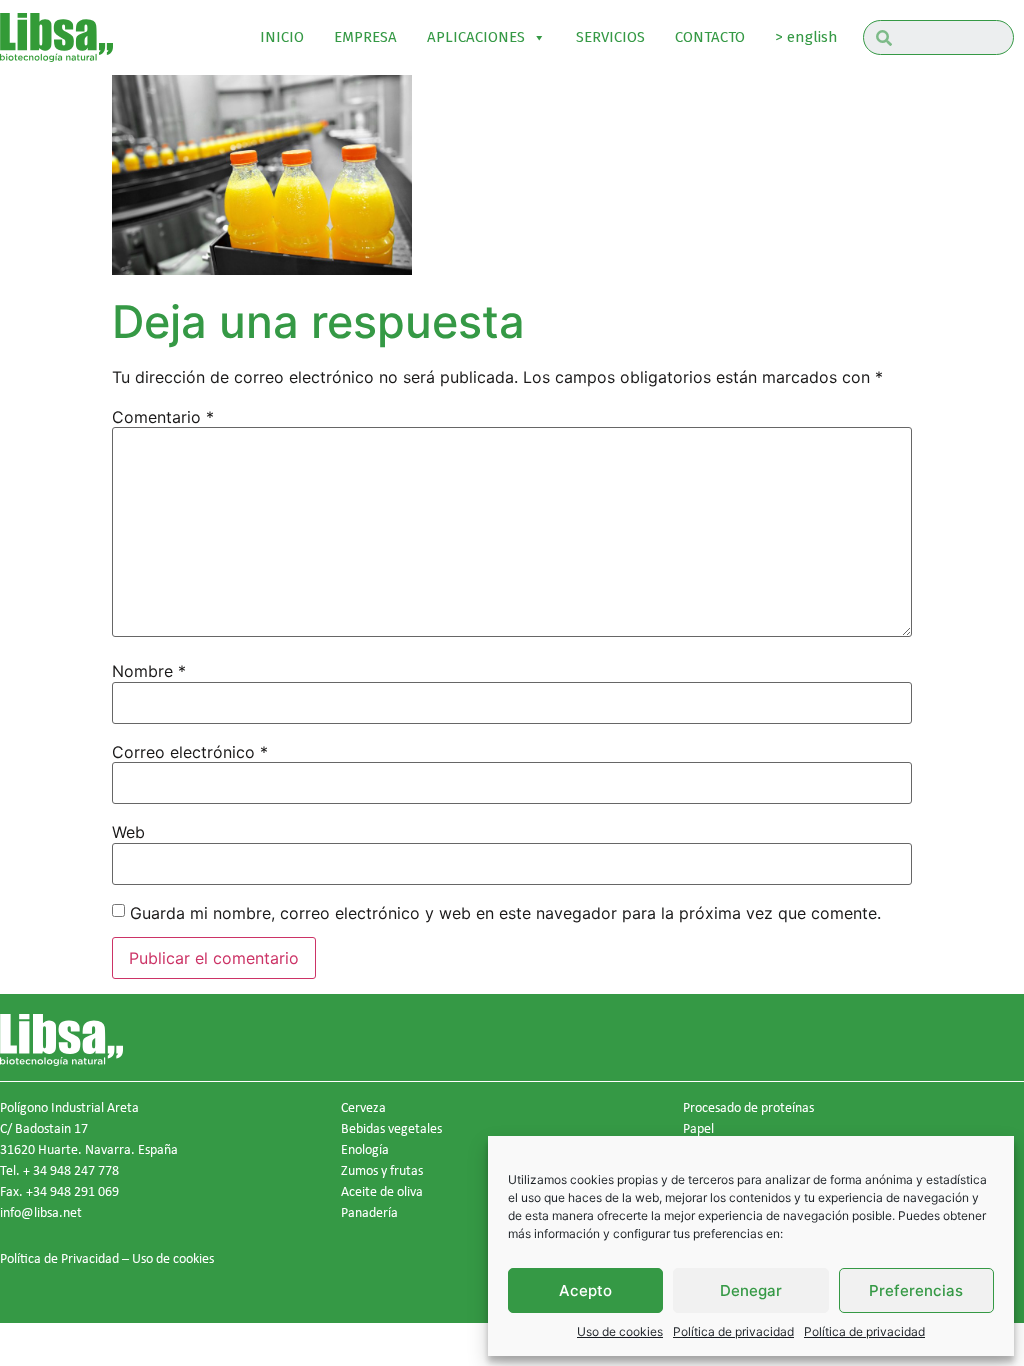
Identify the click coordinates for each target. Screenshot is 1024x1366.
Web (128, 832)
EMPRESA (365, 37)
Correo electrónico (190, 752)
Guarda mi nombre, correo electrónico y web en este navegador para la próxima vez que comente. (505, 913)
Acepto (585, 1290)
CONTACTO (710, 37)
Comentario (163, 417)
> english (806, 37)
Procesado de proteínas (748, 1107)
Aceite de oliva (382, 1191)
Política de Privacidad (59, 1258)
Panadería (369, 1212)
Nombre (149, 671)
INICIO (282, 37)
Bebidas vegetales (391, 1128)
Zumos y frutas (382, 1170)
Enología (365, 1149)
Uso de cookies (620, 1331)
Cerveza (363, 1107)
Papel (698, 1128)
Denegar (751, 1290)
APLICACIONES (476, 37)
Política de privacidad (733, 1331)
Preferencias (916, 1290)
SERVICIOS (610, 37)
